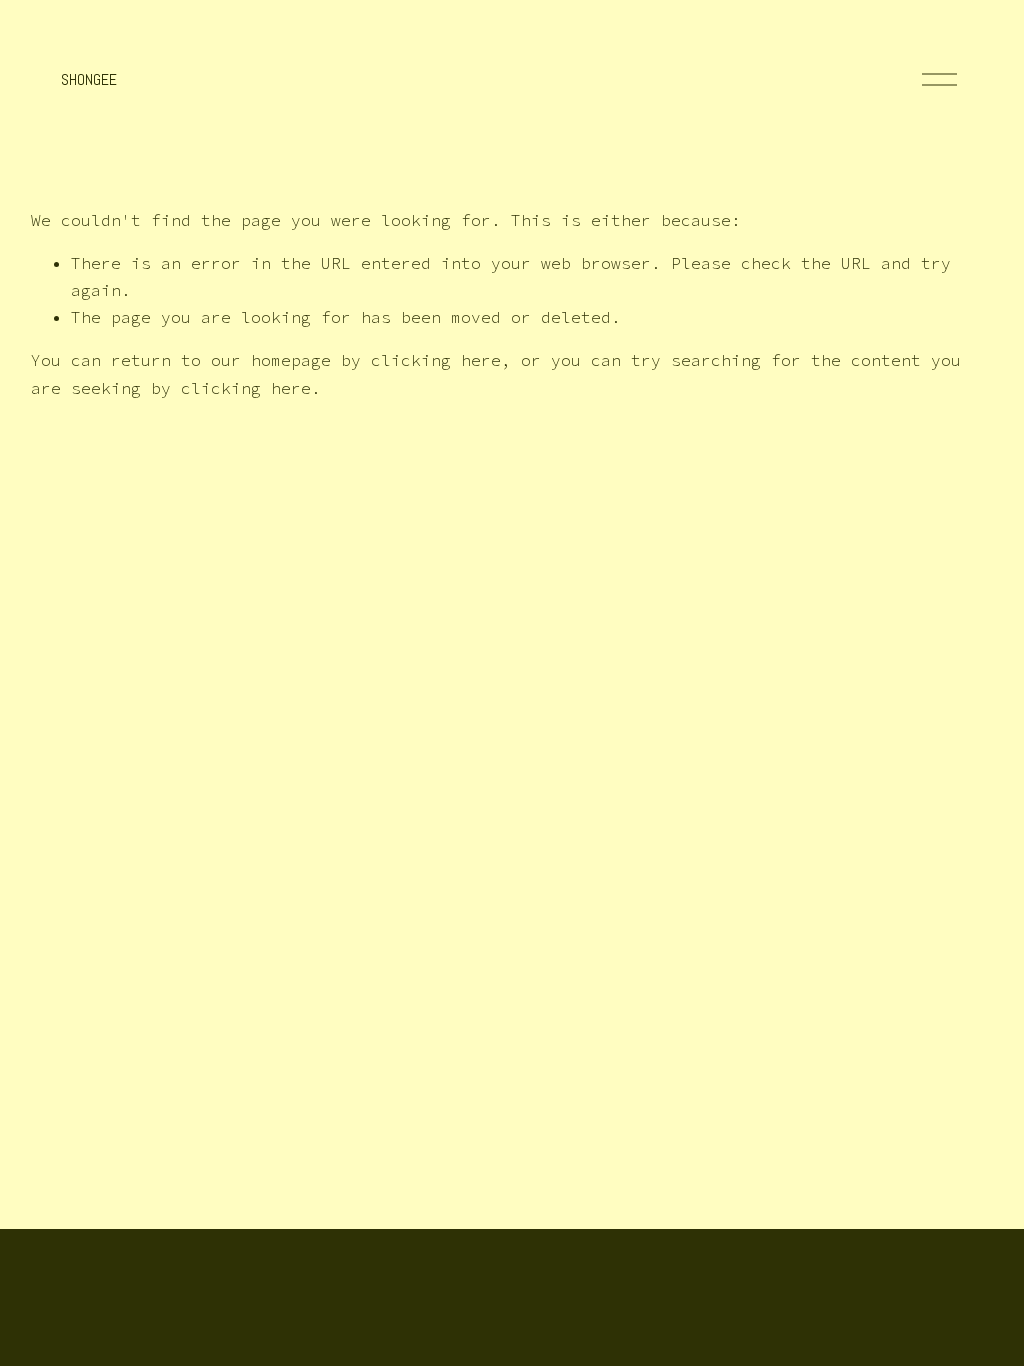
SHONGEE (89, 79)
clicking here (436, 360)
